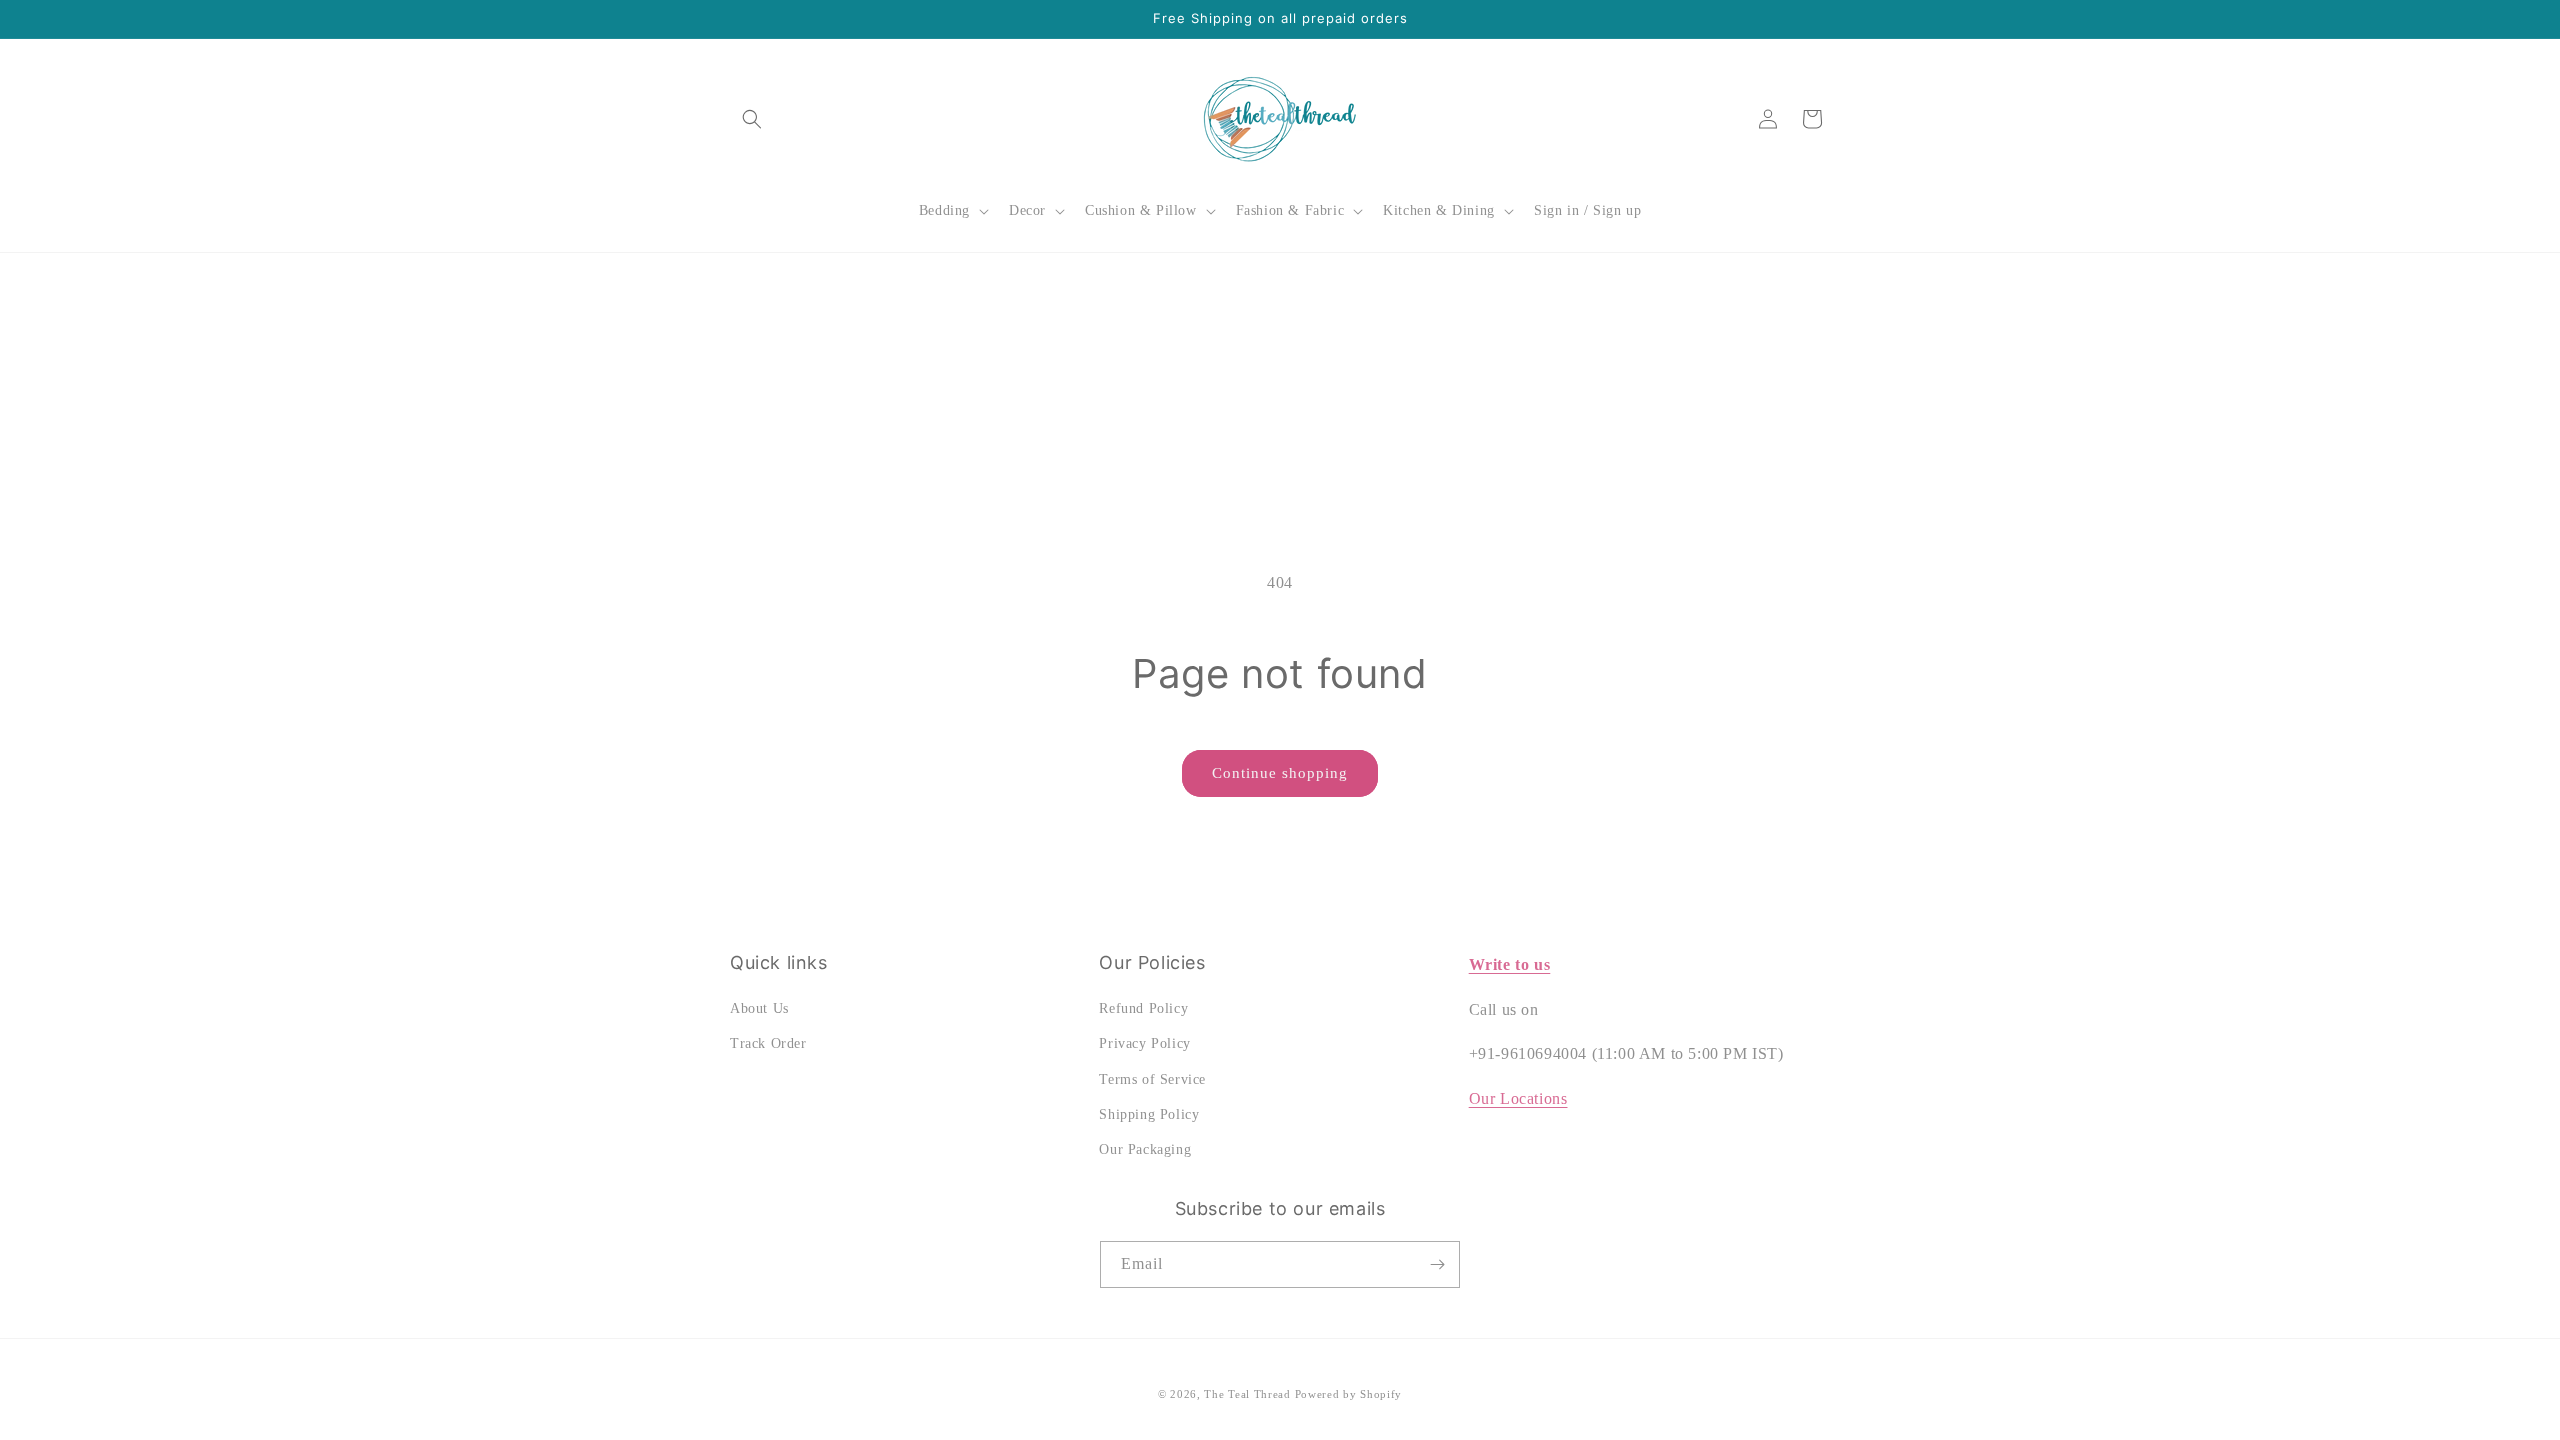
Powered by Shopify (1349, 1394)
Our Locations (1518, 1098)
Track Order (768, 1043)
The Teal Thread (1247, 1394)
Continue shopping (1280, 773)
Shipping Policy (1149, 1114)
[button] (752, 119)
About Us (759, 1008)
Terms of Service (1152, 1079)
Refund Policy (1143, 1008)
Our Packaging (1145, 1149)
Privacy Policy (1144, 1043)
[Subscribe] (1437, 1264)
